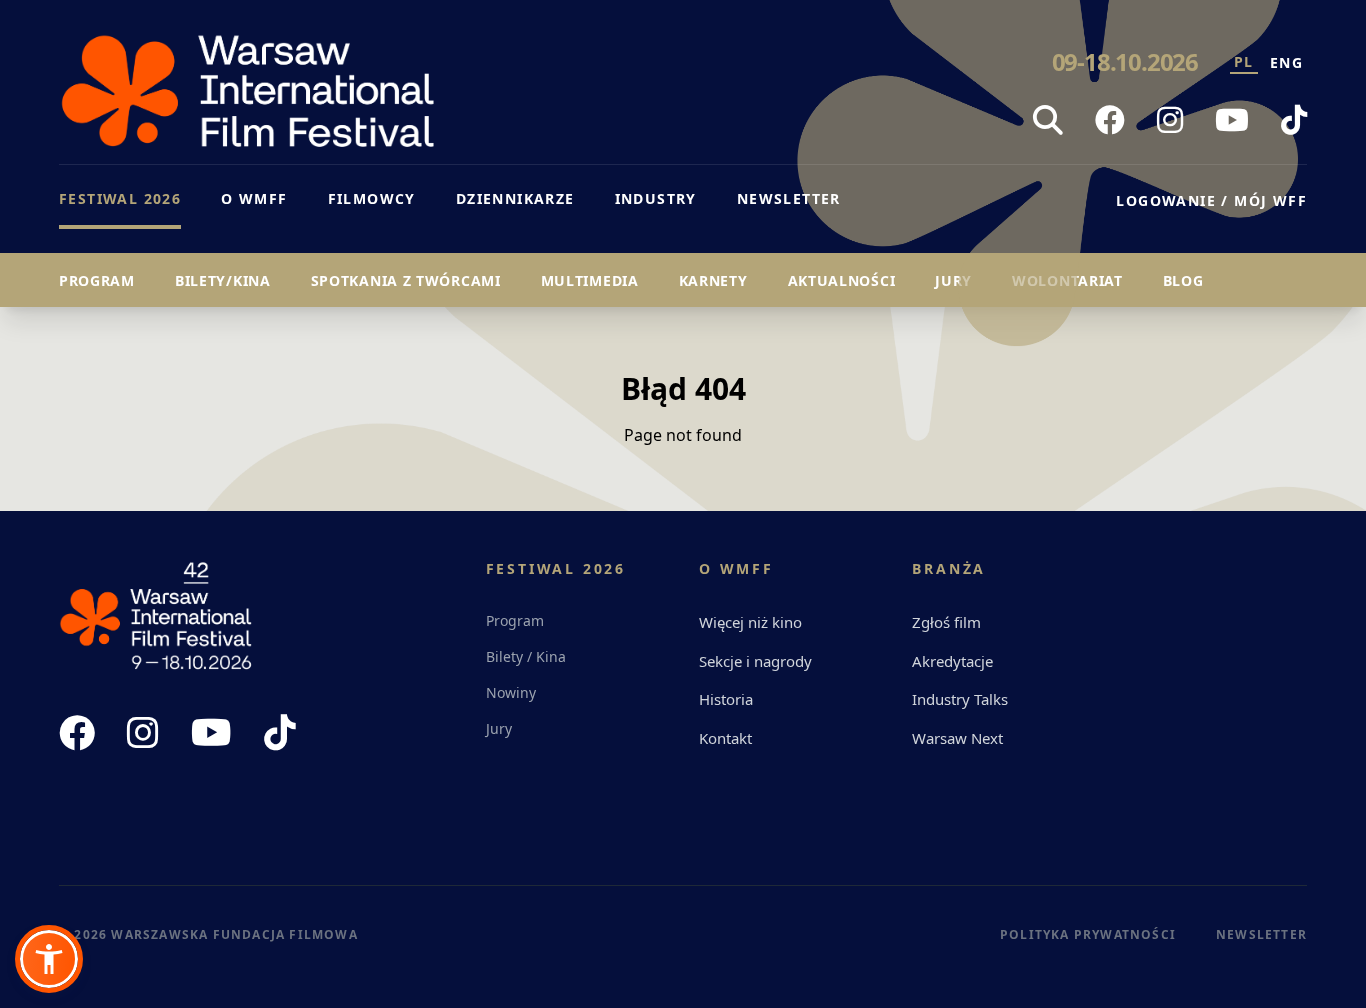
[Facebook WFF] (1110, 120)
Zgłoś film (946, 622)
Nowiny (511, 692)
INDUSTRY (656, 198)
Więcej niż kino (750, 622)
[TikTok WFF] (1294, 120)
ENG (1286, 62)
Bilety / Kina (526, 656)
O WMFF (254, 198)
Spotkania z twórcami (406, 280)
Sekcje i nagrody (755, 661)
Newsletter (1261, 934)
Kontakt (725, 738)
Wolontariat (1067, 280)
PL (1244, 61)
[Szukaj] (1048, 120)
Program (97, 280)
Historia (726, 699)
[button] (49, 959)
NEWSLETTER (789, 198)
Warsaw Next (957, 738)
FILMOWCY (372, 198)
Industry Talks (960, 699)
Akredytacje (952, 661)
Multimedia (590, 280)
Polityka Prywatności (1088, 934)
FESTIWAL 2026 (120, 198)
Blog (1183, 280)
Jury (953, 280)
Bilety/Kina (223, 280)
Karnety (713, 280)
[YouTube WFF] (1232, 120)
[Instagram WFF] (1170, 120)
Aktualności (842, 280)
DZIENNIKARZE (515, 198)
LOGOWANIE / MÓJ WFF (1211, 200)
